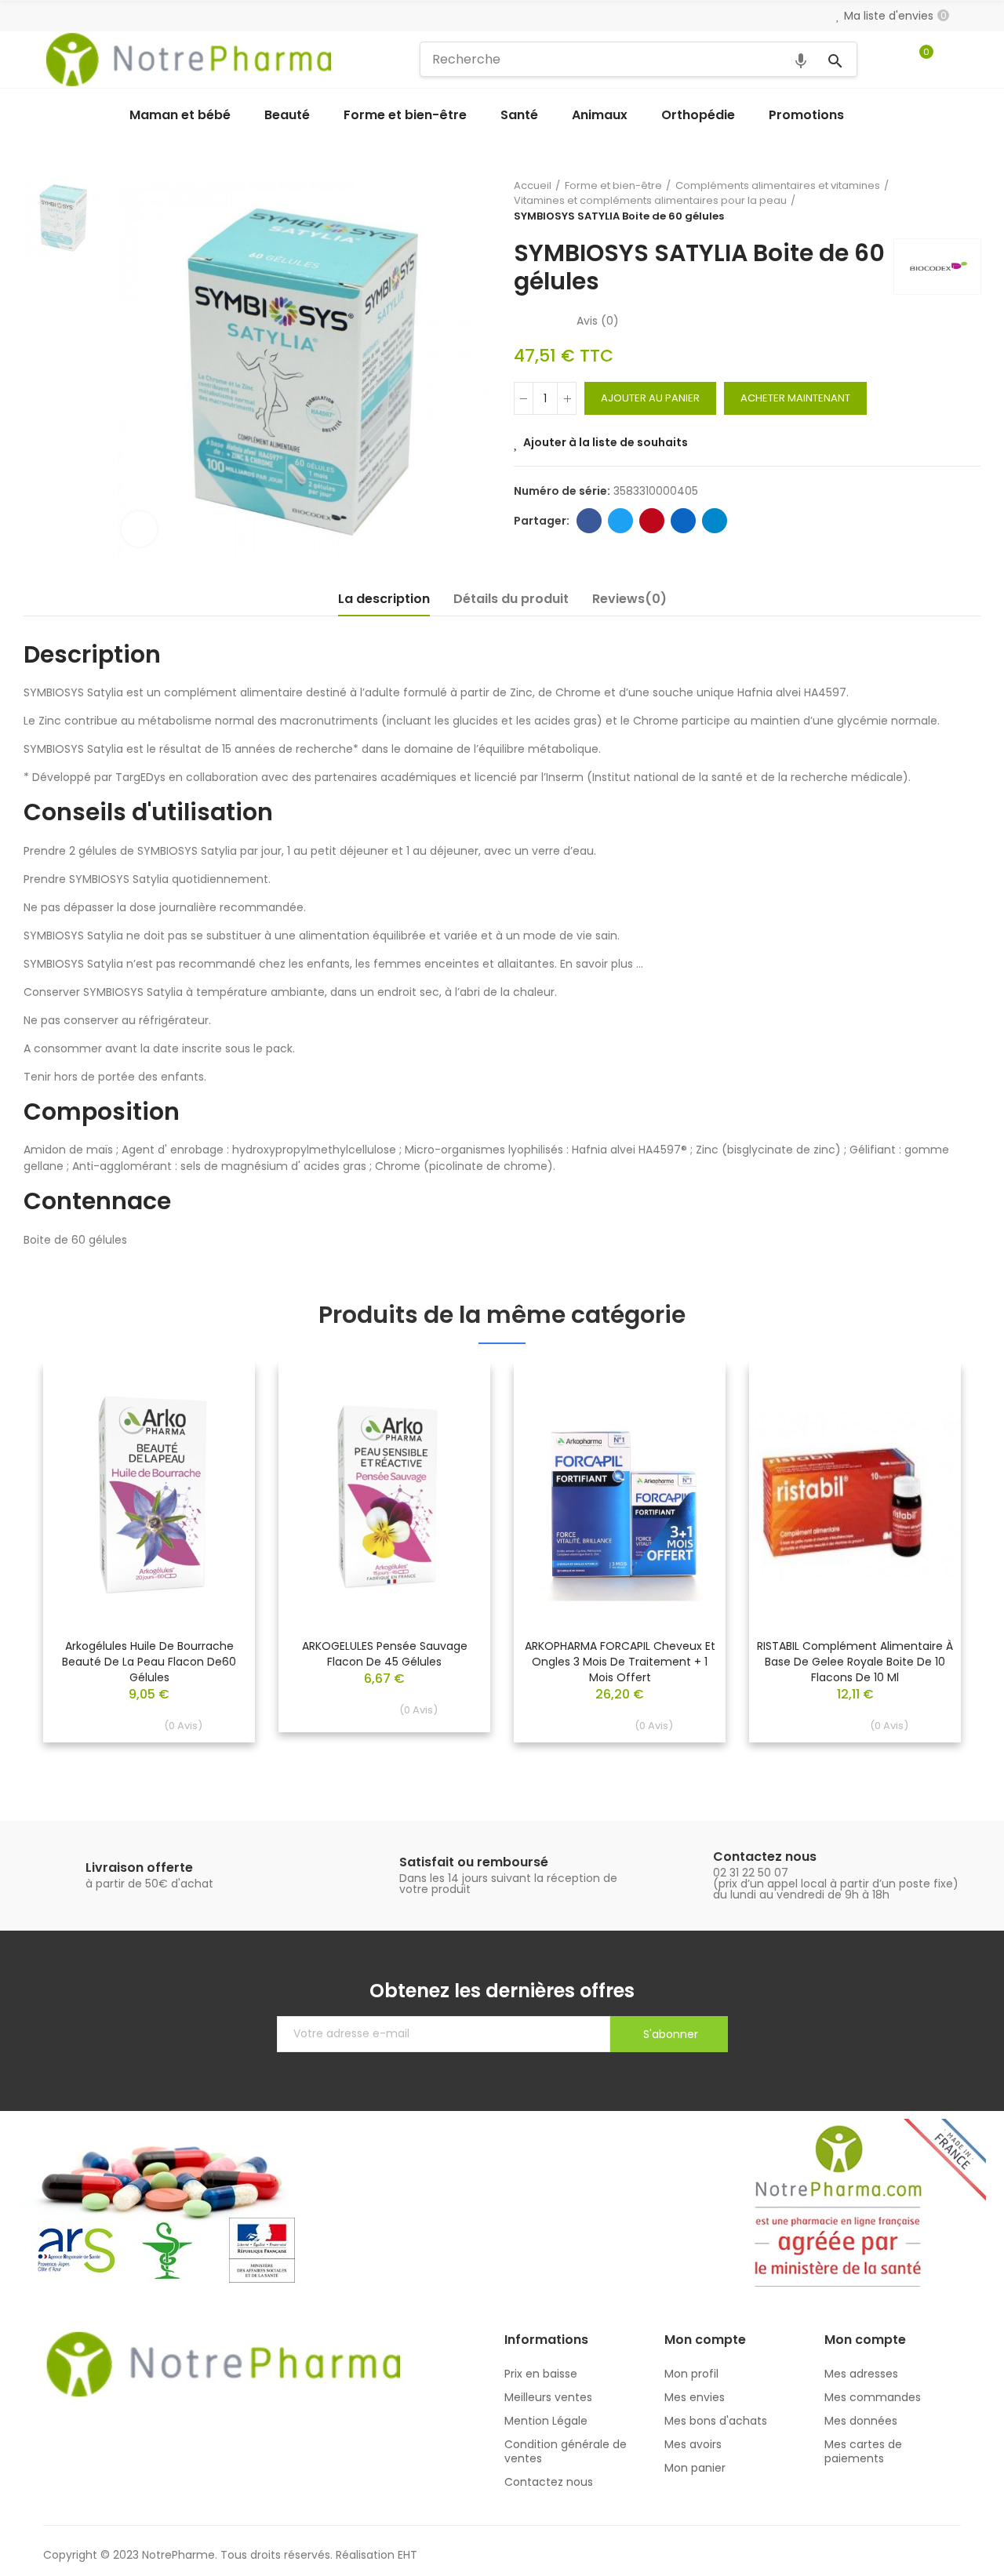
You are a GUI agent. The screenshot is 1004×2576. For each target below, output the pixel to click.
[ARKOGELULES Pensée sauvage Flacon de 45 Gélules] (384, 1495)
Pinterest (652, 521)
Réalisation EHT (376, 2555)
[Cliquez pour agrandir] (139, 529)
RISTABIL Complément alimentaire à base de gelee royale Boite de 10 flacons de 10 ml (855, 1662)
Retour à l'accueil (949, 201)
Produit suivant (969, 201)
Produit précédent (929, 201)
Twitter (620, 521)
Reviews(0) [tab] (629, 599)
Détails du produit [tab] (511, 599)
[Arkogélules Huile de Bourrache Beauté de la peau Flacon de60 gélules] (149, 1495)
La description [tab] (384, 599)
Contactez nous (765, 1857)
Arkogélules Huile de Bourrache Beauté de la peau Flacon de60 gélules (149, 1662)
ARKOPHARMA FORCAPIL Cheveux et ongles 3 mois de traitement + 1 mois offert (620, 1662)
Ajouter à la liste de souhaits (606, 442)
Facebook (589, 521)
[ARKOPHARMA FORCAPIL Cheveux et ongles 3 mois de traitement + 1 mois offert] (620, 1495)
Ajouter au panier (650, 398)
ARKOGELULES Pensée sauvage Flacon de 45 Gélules (385, 1654)
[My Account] (953, 60)
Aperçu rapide (216, 1422)
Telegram (715, 521)
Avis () (598, 321)
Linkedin (683, 521)
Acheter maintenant (795, 398)
